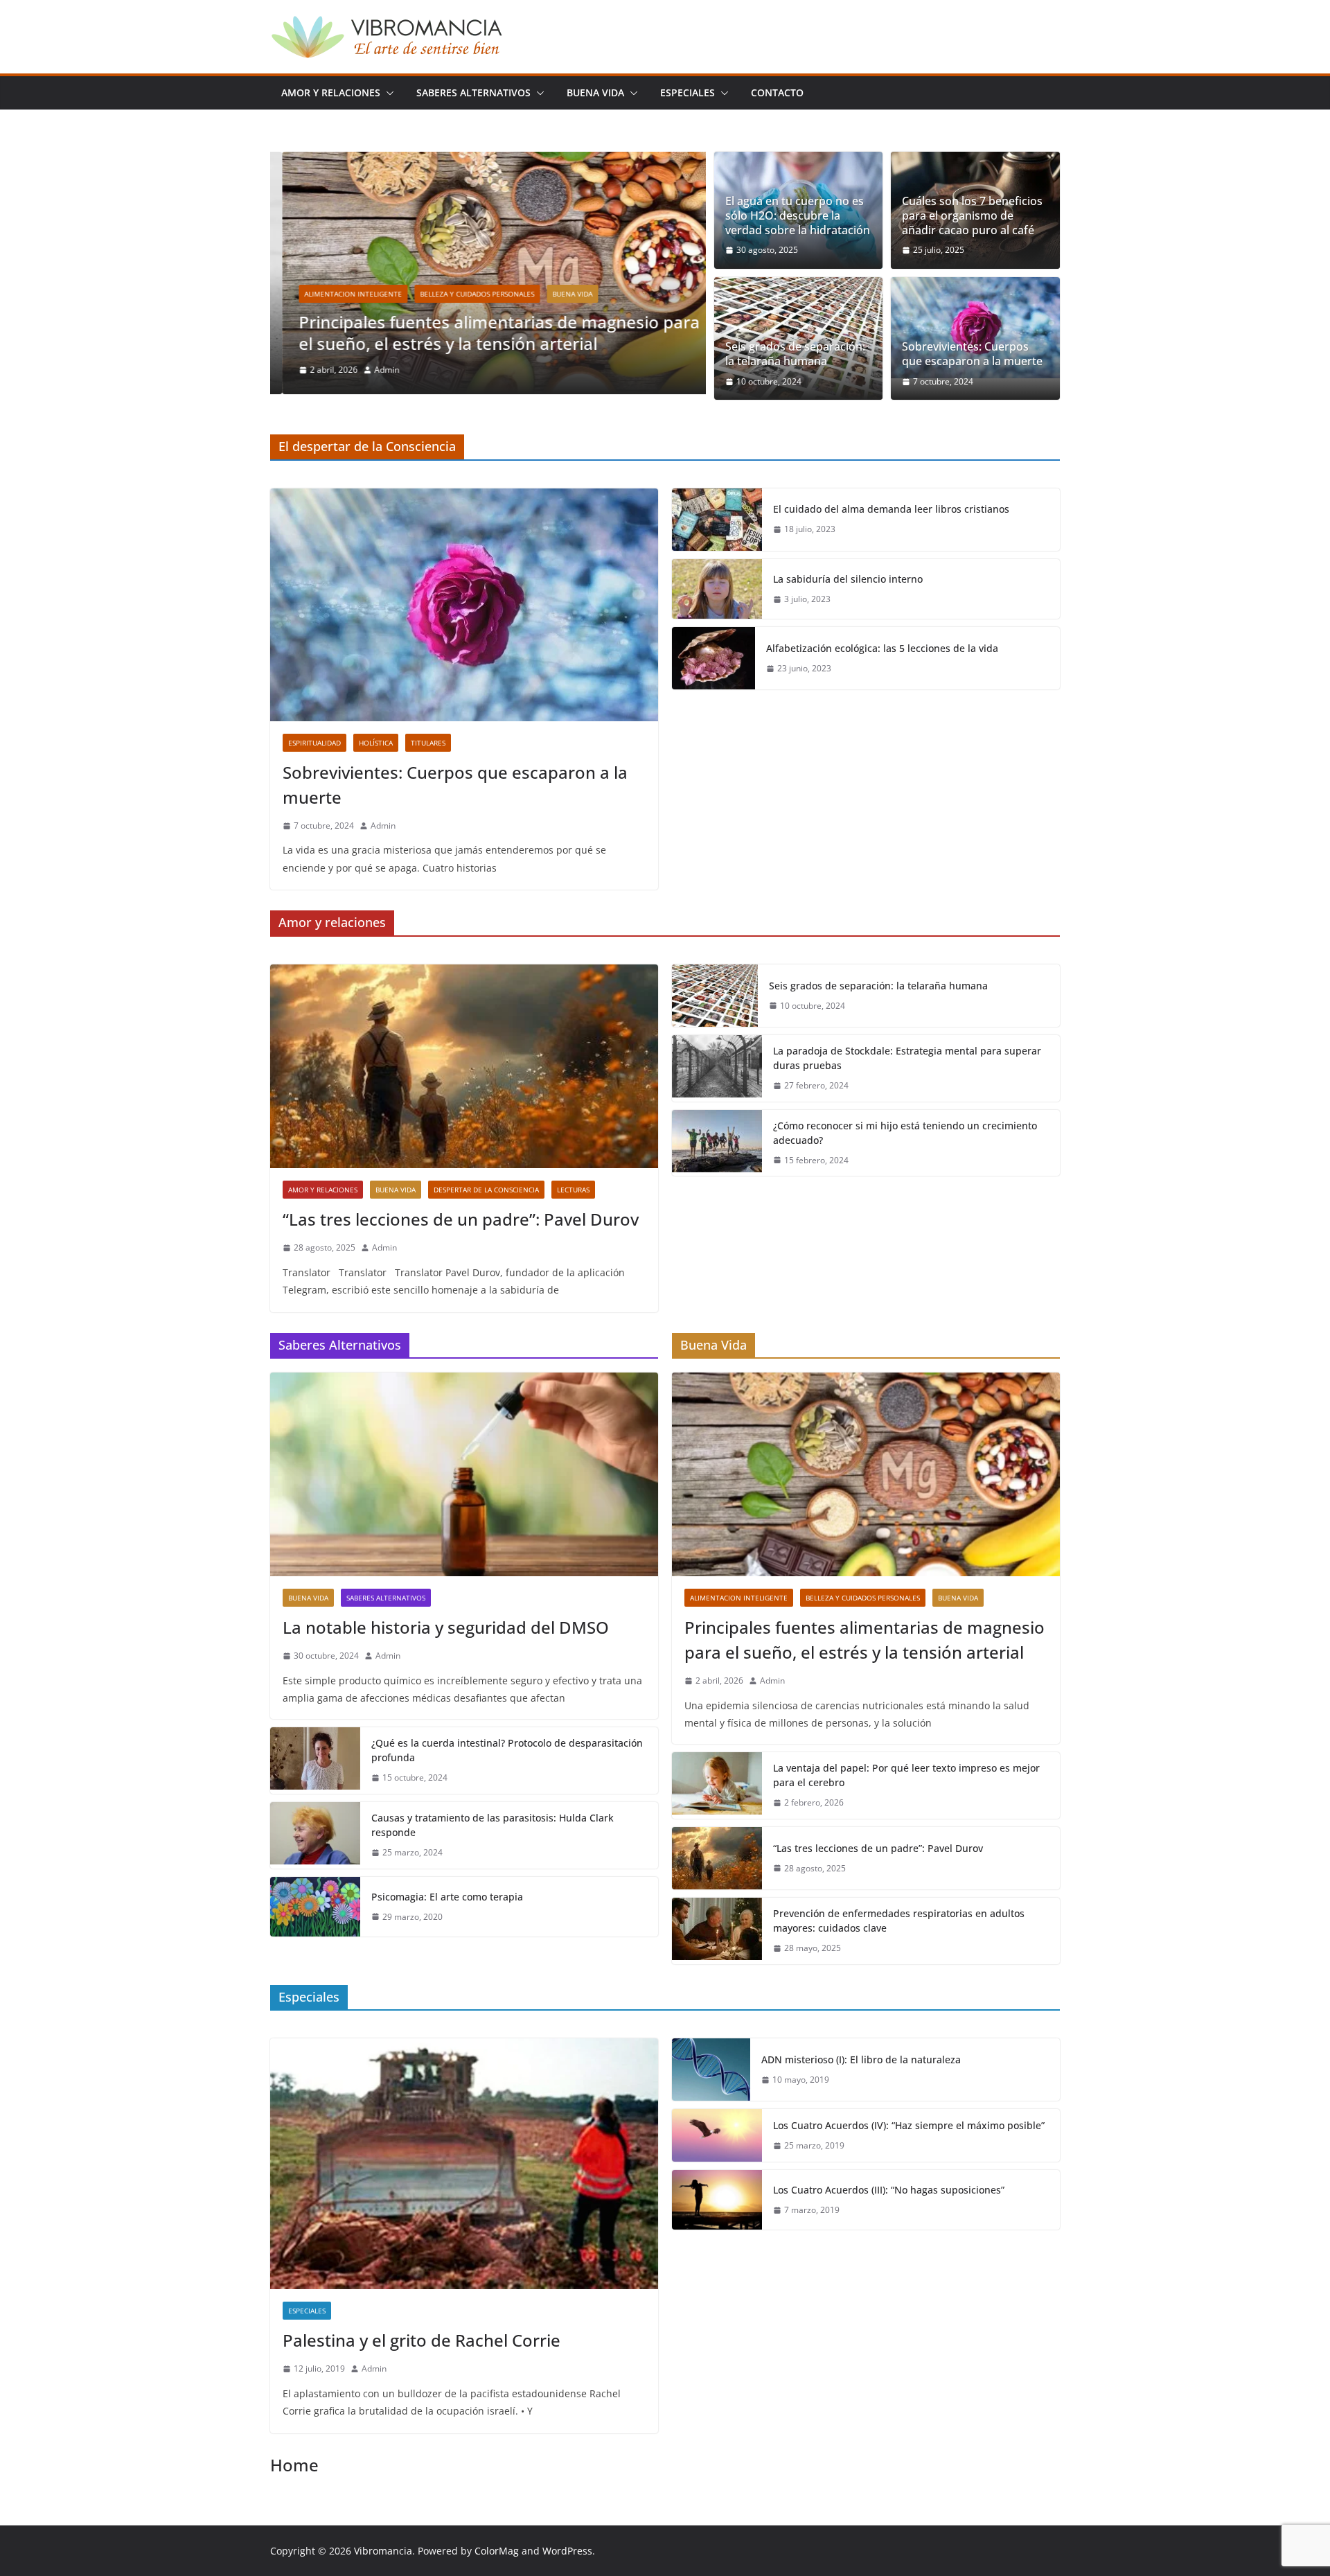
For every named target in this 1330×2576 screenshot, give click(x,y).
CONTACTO (777, 92)
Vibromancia (383, 2551)
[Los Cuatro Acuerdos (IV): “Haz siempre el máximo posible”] (717, 2135)
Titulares (428, 743)
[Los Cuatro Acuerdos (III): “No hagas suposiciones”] (717, 2200)
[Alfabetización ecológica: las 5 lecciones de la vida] (713, 658)
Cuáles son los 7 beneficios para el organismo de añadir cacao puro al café (972, 215)
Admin (375, 370)
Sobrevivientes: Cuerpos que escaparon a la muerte (972, 354)
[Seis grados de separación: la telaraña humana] (715, 996)
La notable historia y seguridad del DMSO (446, 1627)
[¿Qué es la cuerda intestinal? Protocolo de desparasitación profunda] (315, 1761)
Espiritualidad (314, 743)
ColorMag (497, 2551)
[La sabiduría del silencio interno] (717, 589)
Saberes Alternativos (473, 92)
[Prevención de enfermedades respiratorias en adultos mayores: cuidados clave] (717, 1931)
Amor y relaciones (331, 92)
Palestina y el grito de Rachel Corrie (422, 2340)
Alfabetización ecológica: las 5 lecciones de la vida (882, 648)
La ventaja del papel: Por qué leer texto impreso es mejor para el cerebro (906, 1775)
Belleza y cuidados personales (465, 294)
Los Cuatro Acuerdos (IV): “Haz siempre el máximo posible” (909, 2125)
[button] (387, 93)
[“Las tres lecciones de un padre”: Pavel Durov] (464, 1066)
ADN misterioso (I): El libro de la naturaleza (861, 2059)
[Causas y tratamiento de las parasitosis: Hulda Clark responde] (315, 1835)
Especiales (688, 92)
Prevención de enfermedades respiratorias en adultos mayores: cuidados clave (899, 1921)
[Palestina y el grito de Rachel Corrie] (464, 2164)
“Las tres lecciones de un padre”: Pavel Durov (461, 1219)
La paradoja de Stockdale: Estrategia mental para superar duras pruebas (907, 1058)
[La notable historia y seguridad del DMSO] (464, 1474)
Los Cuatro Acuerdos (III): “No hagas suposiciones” (889, 2190)
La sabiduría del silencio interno (848, 579)
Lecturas (573, 1190)
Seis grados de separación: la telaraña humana (795, 354)
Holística (376, 743)
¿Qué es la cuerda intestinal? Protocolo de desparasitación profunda (507, 1750)
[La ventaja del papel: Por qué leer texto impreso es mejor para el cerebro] (717, 1785)
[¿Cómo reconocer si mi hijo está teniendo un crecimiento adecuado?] (717, 1143)
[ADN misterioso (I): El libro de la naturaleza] (711, 2070)
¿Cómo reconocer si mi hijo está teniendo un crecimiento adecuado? (905, 1133)
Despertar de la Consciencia (486, 1190)
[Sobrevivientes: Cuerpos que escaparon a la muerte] (975, 328)
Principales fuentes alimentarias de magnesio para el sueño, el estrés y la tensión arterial (487, 333)
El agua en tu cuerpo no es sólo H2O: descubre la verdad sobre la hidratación (798, 215)
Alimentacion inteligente (341, 294)
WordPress (567, 2551)
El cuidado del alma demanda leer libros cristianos (891, 509)
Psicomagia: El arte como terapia (447, 1897)
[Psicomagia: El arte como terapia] (315, 1907)
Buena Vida (595, 92)
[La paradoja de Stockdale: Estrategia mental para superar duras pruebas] (717, 1068)
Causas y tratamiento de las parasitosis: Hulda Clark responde (493, 1825)
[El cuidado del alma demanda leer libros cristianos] (717, 520)
